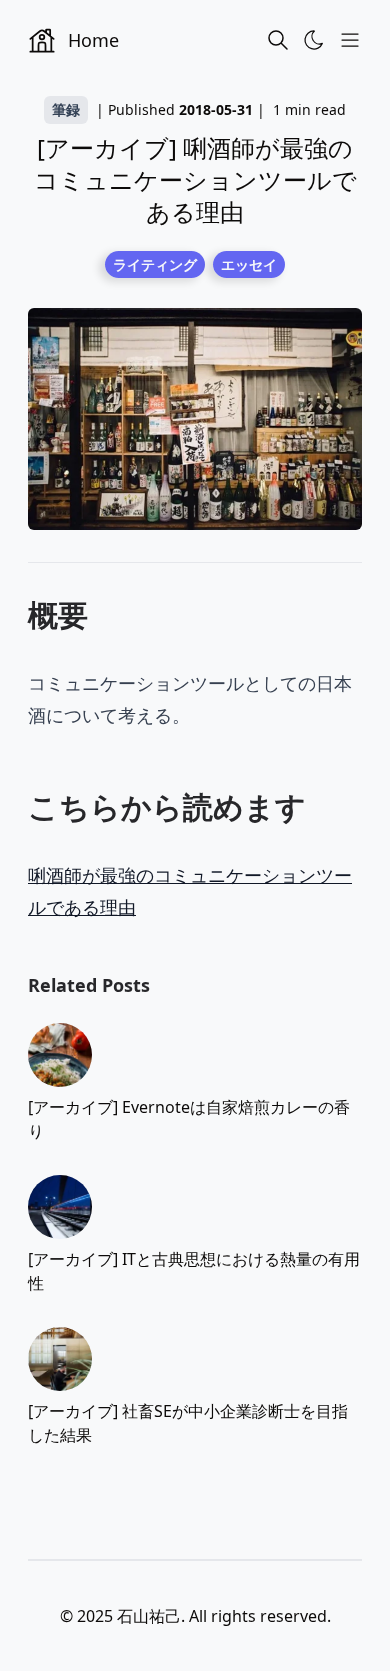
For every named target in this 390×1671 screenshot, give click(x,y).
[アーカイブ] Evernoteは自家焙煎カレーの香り (189, 1119)
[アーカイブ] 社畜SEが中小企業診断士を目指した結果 (188, 1423)
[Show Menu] (350, 40)
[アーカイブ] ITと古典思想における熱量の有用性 (194, 1271)
